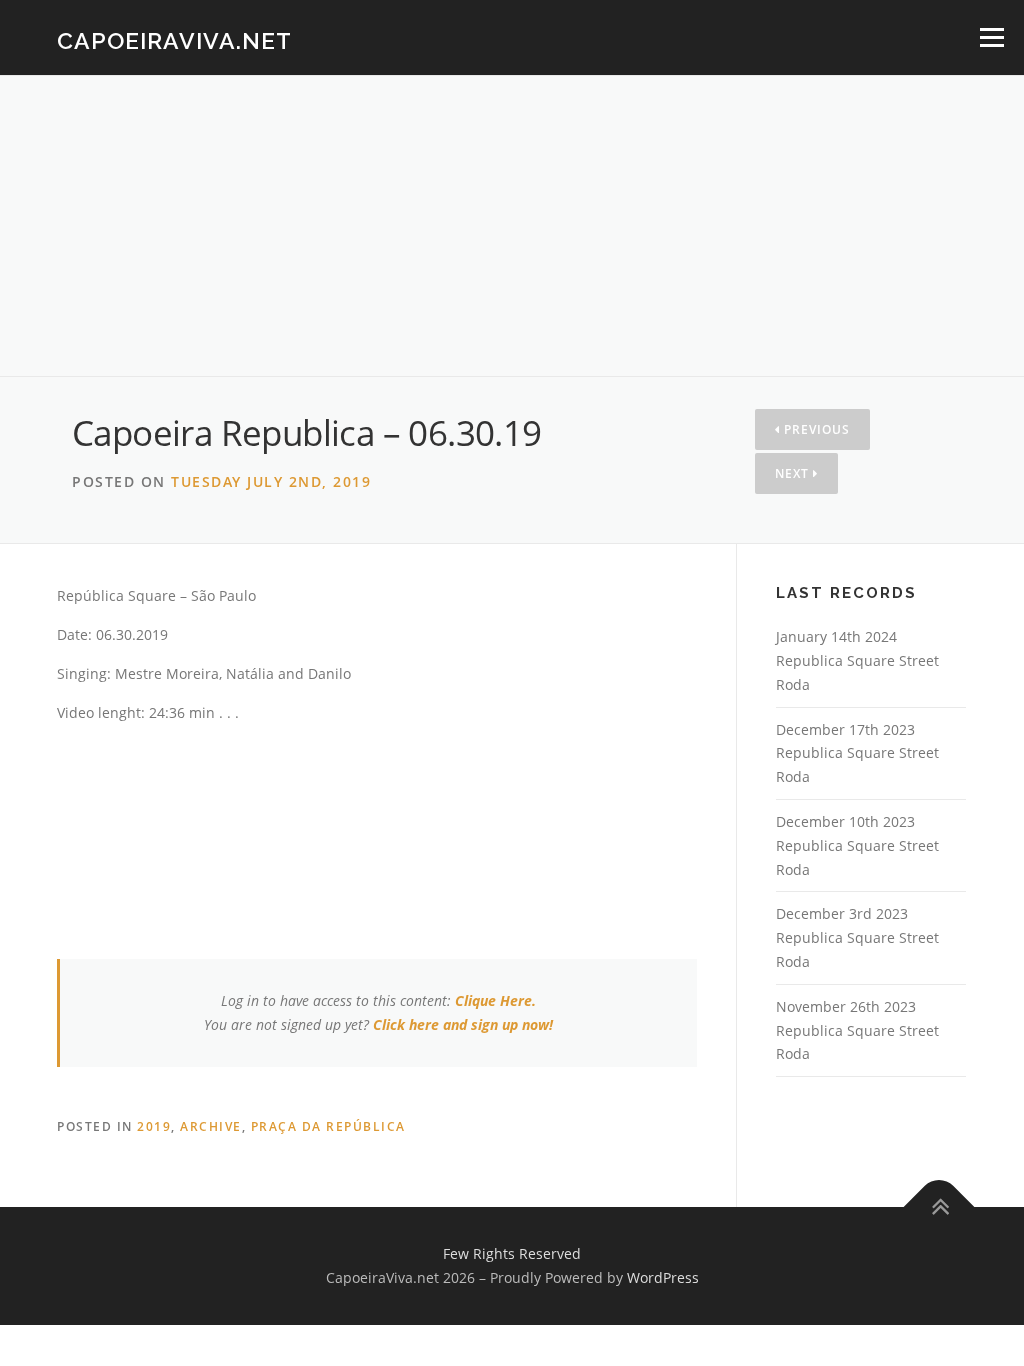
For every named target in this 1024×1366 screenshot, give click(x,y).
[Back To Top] (939, 1207)
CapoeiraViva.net (174, 40)
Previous (815, 429)
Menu (991, 37)
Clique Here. (495, 1000)
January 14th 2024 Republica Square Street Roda (857, 660)
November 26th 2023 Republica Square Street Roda (857, 1030)
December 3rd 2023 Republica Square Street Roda (857, 937)
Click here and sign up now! (463, 1024)
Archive (211, 1126)
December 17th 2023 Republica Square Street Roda (857, 753)
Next (794, 473)
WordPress (663, 1277)
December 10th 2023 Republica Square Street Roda (857, 845)
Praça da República (328, 1126)
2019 (154, 1126)
